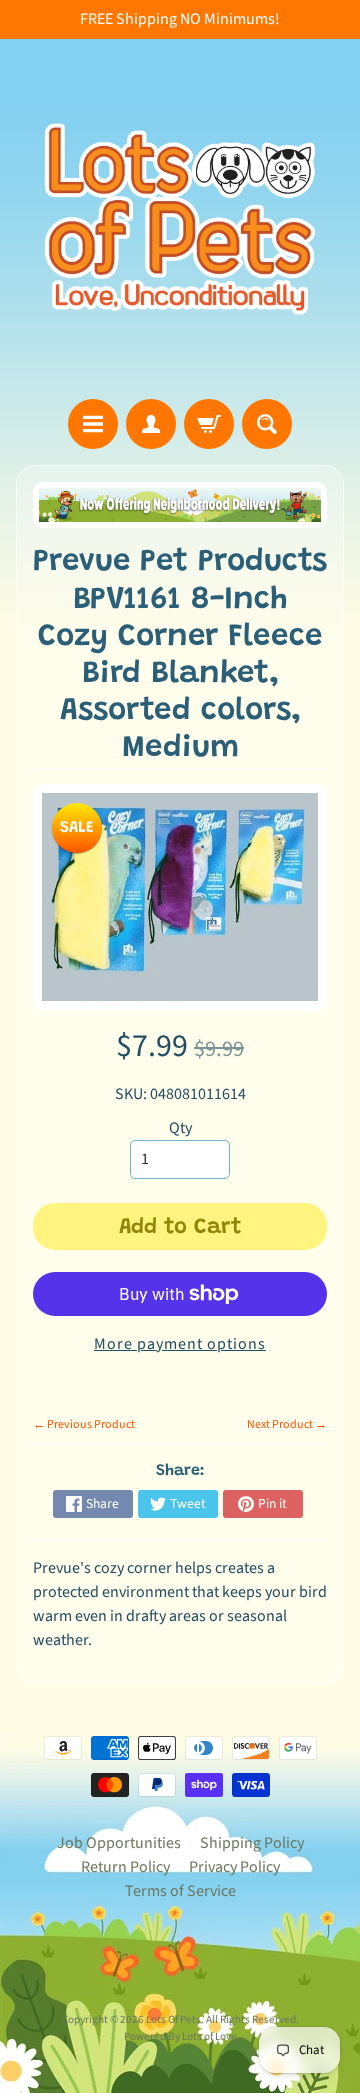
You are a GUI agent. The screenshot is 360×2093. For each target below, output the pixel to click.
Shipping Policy (252, 1843)
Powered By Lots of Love (180, 2036)
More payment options (180, 1344)
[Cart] (209, 424)
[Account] (151, 424)
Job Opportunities (119, 1843)
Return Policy (125, 1867)
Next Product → (287, 1424)
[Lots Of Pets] (180, 219)
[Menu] (93, 424)
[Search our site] (267, 424)
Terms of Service (180, 1891)
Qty (180, 1128)
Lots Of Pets (173, 2019)
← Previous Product (84, 1424)
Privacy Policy (234, 1867)
